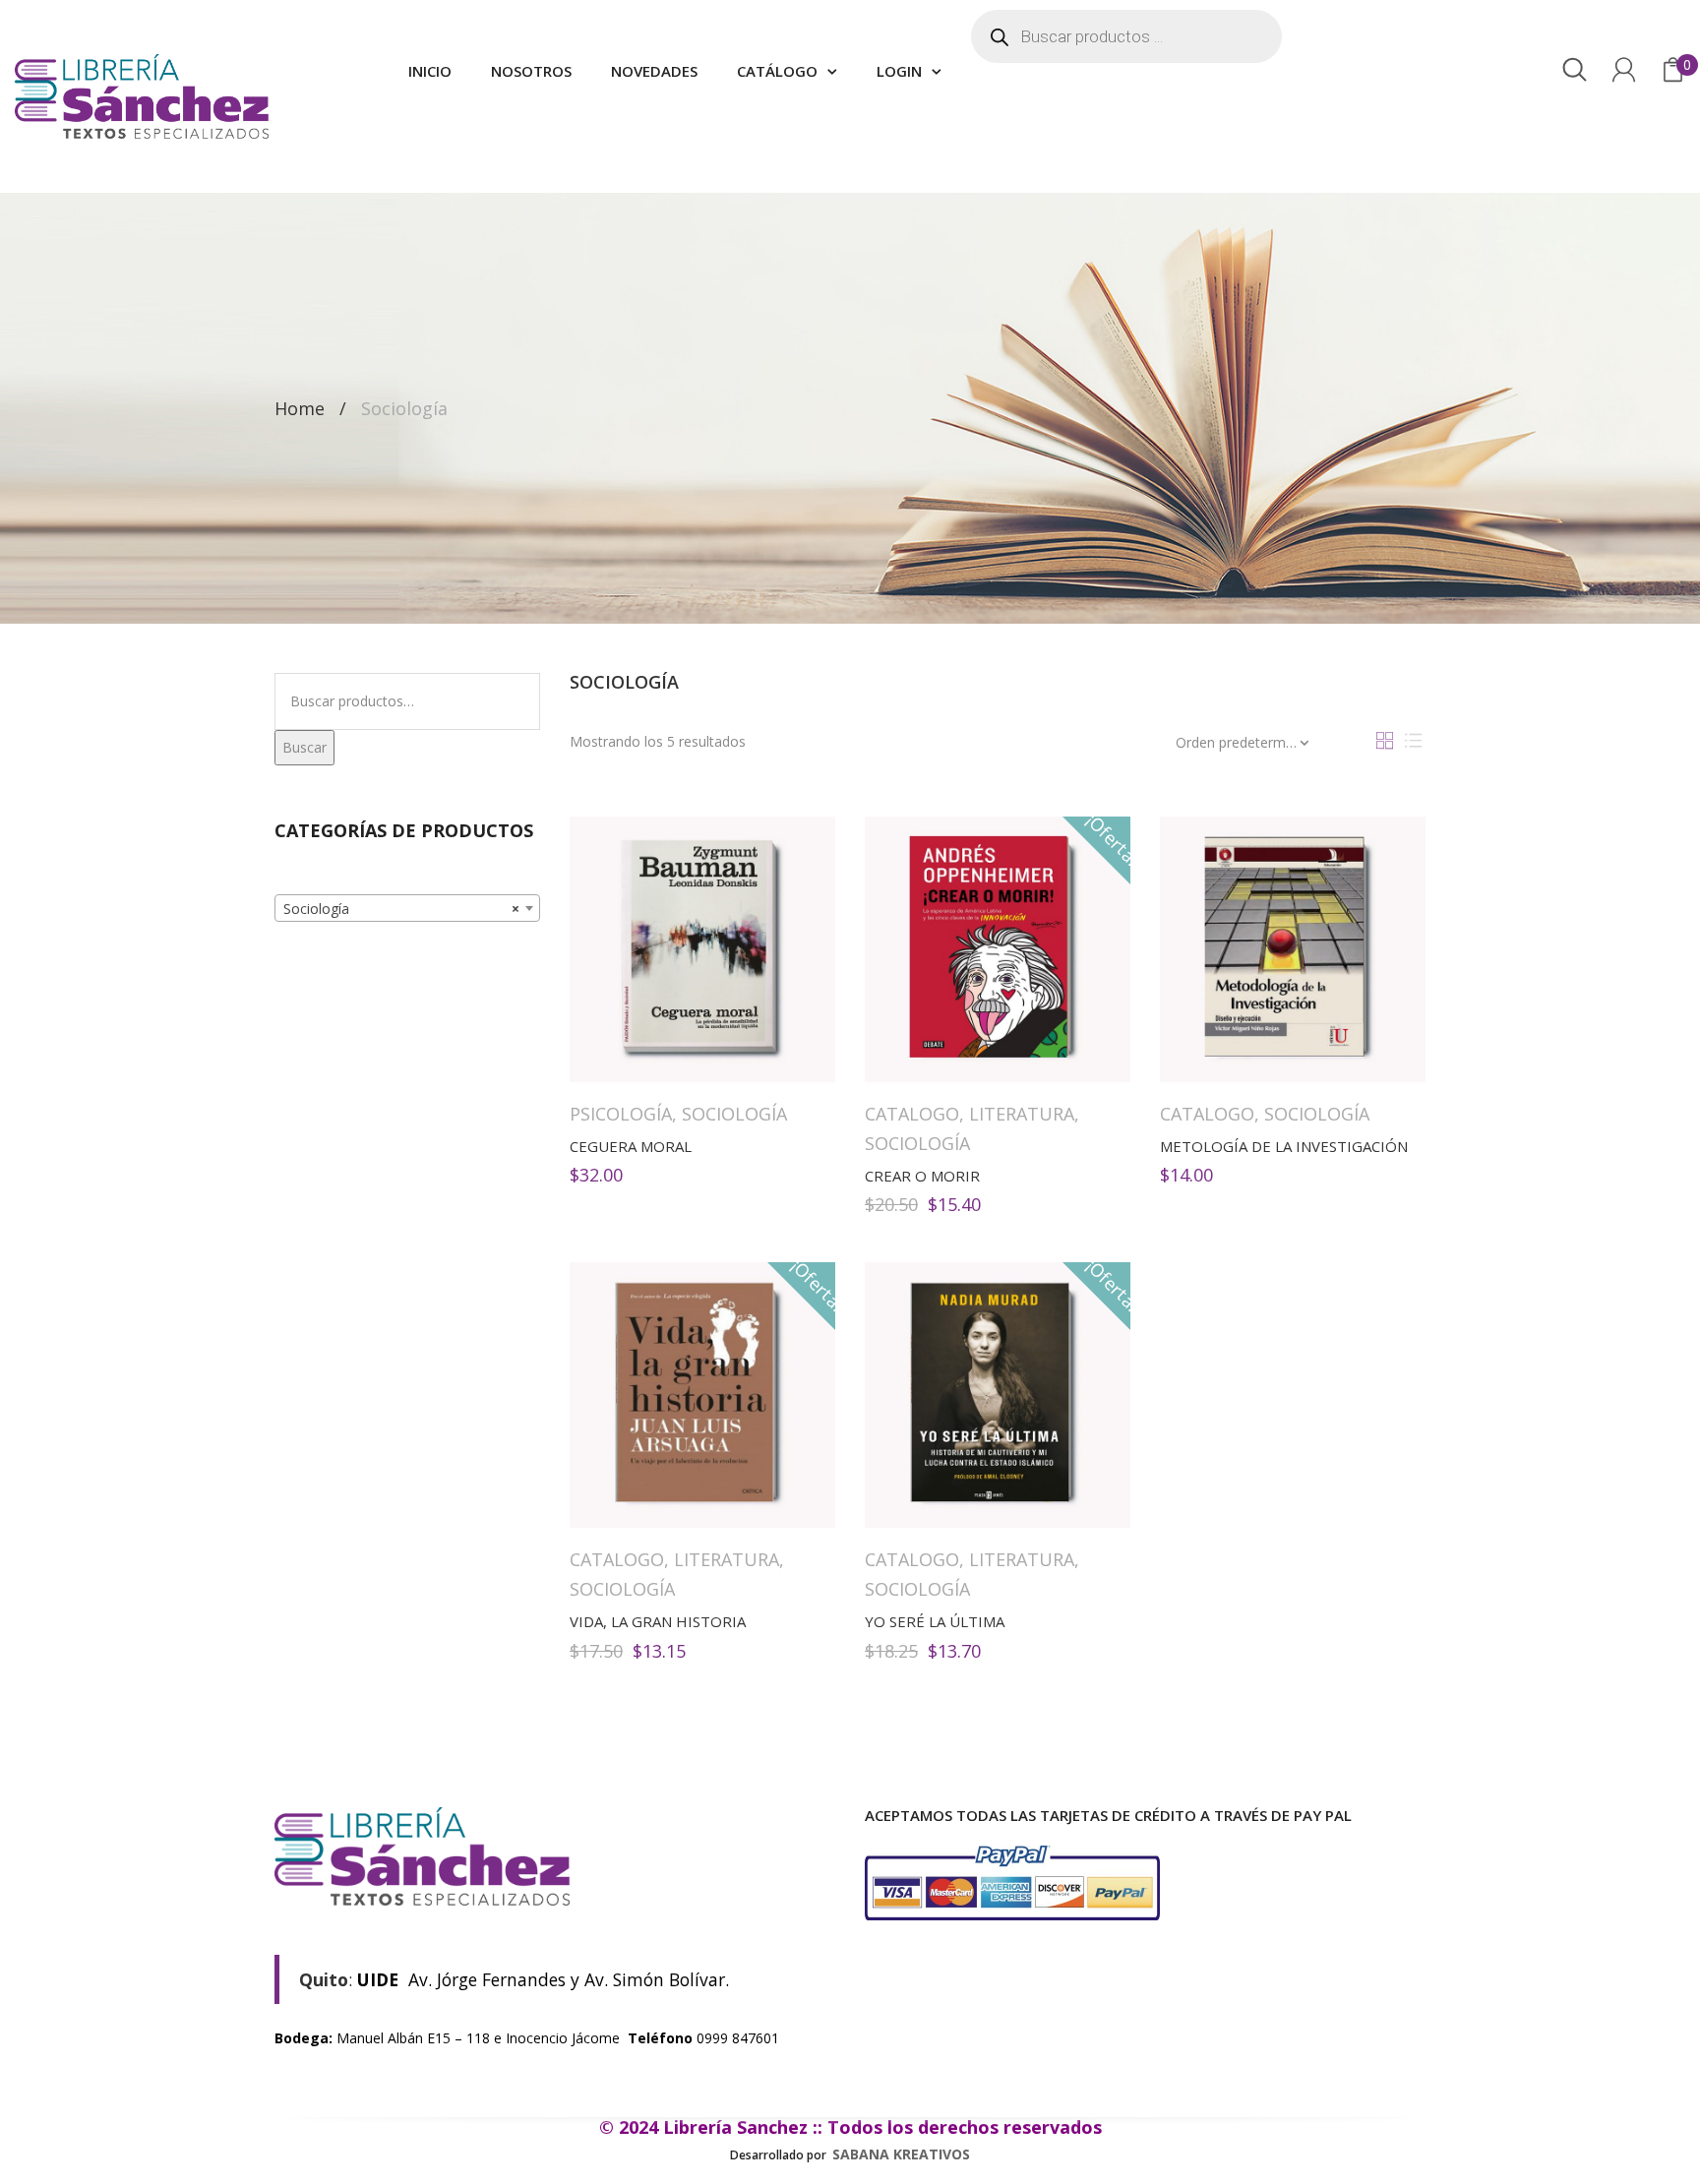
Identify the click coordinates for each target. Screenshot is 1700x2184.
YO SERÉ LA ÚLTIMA (935, 1621)
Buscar (304, 747)
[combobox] (407, 908)
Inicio (430, 71)
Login (899, 71)
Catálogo (777, 71)
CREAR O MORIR (922, 1176)
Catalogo (912, 1114)
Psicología (621, 1114)
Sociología (734, 1114)
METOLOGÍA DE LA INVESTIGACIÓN (1284, 1146)
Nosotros (531, 71)
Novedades (654, 71)
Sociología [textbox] (401, 909)
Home (300, 408)
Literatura (1022, 1114)
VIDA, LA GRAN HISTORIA (658, 1621)
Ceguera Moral (631, 1146)
